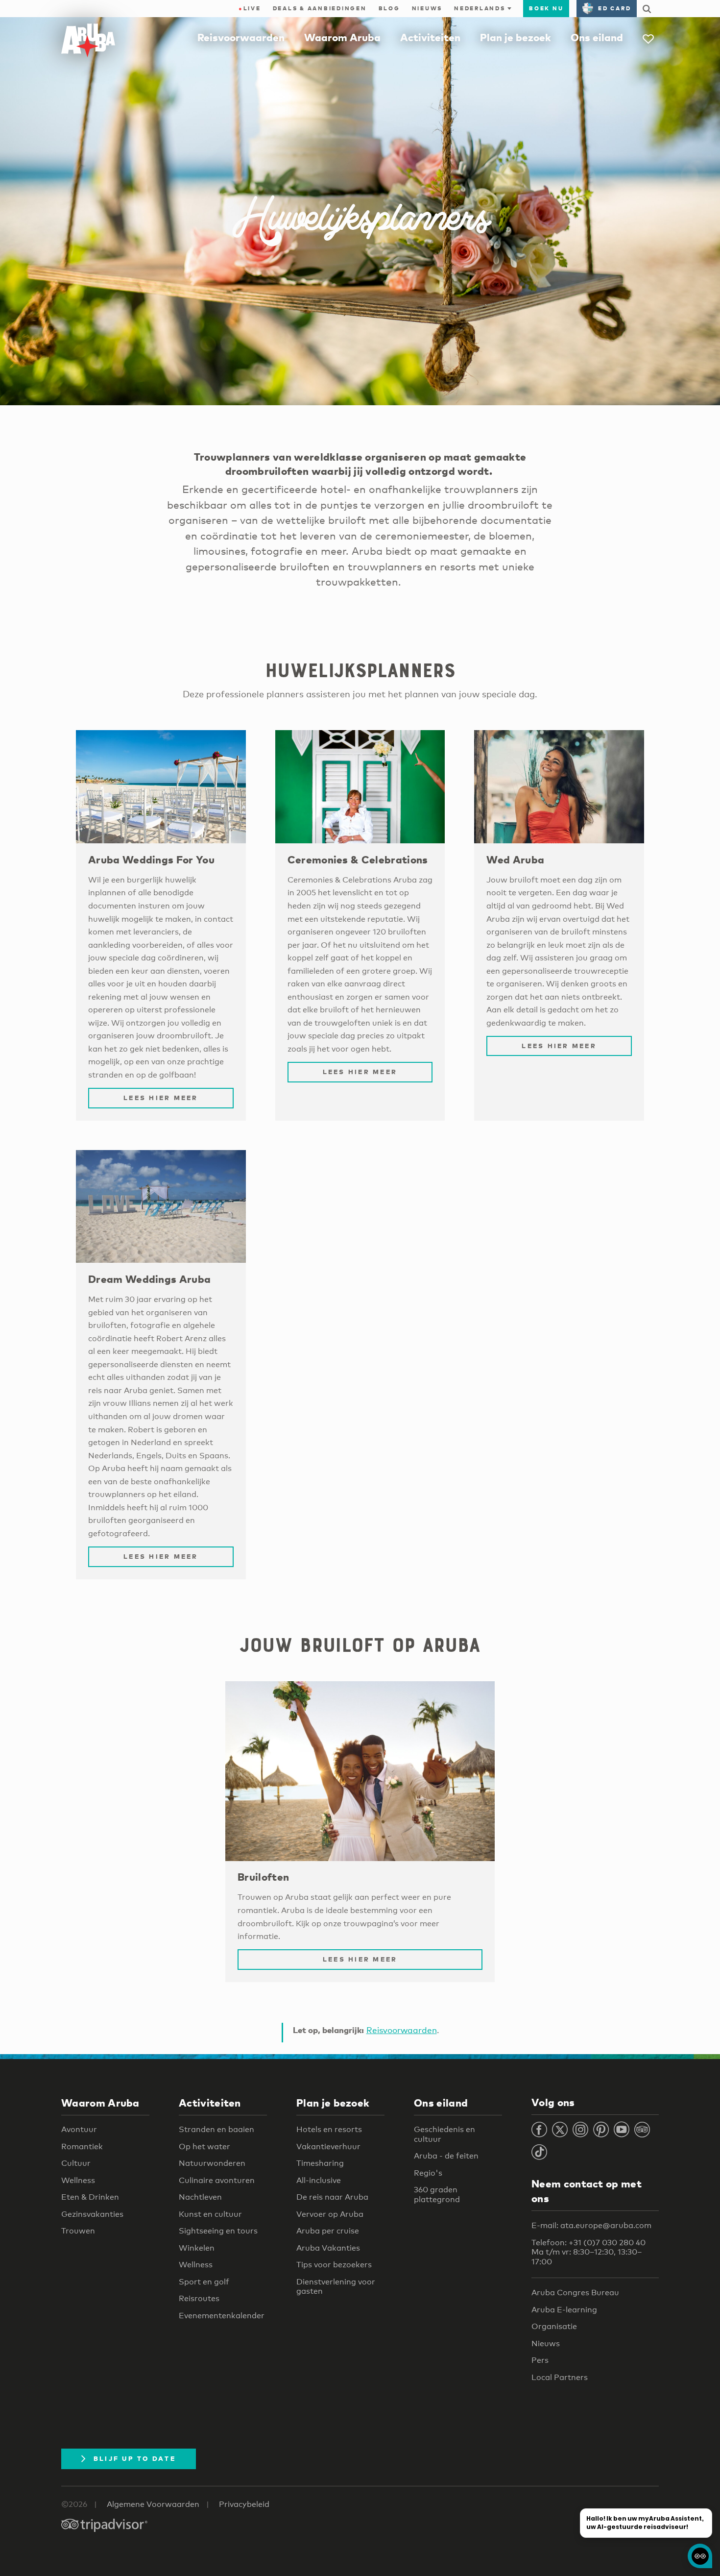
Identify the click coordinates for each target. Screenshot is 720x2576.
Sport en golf (204, 2282)
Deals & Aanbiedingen (320, 8)
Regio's (428, 2173)
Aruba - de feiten (446, 2156)
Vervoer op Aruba (330, 2214)
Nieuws (427, 8)
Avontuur (79, 2129)
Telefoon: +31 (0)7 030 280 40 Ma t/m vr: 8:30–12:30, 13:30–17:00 (588, 2252)
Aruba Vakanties (328, 2248)
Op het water (204, 2147)
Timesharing (320, 2163)
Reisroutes (199, 2298)
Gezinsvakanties (92, 2214)
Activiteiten (430, 37)
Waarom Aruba (342, 37)
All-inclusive (319, 2180)
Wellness (78, 2180)
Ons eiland (597, 37)
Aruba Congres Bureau (575, 2293)
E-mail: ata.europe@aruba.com (591, 2225)
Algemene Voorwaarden (153, 2504)
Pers (540, 2360)
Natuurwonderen (212, 2163)
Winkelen (197, 2248)
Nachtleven (200, 2197)
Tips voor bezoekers (334, 2265)
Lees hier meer (161, 1098)
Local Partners (560, 2377)
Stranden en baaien (216, 2129)
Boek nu (546, 8)
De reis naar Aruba (332, 2197)
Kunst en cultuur (210, 2214)
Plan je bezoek (516, 37)
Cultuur (76, 2163)
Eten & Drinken (90, 2197)
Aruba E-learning (564, 2310)
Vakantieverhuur (328, 2147)
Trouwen (78, 2231)
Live (250, 8)
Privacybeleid (244, 2504)
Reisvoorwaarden (241, 37)
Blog (389, 8)
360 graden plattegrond (437, 2195)
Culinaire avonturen (217, 2180)
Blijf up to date (135, 2458)
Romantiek (82, 2147)
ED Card (614, 8)
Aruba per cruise (328, 2231)
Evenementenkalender (222, 2316)
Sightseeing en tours (218, 2231)
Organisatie (554, 2326)
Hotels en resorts (329, 2129)
